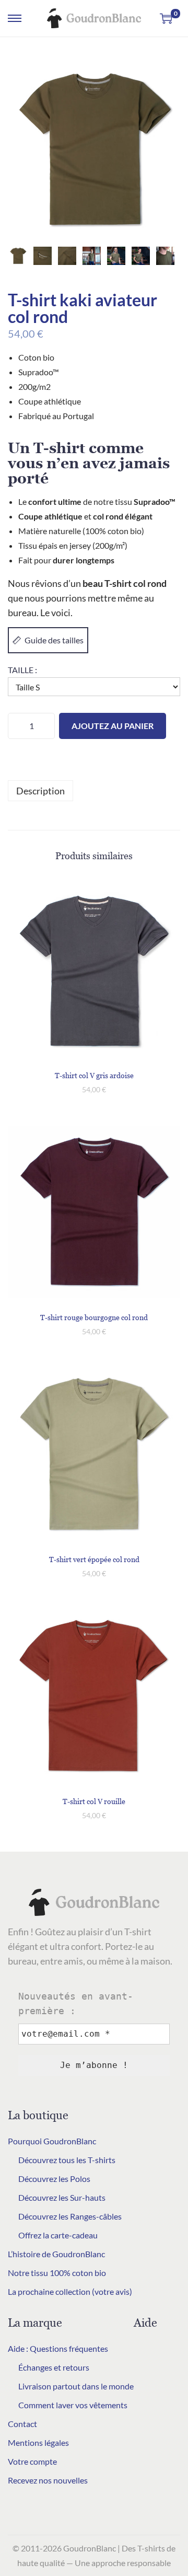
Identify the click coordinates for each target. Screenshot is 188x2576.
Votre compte (32, 2461)
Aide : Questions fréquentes (58, 2348)
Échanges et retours (54, 2367)
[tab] (94, 791)
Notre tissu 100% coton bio (57, 2273)
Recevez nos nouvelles (48, 2480)
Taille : (22, 670)
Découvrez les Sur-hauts (62, 2197)
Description (40, 791)
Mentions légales (38, 2442)
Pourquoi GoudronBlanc (52, 2141)
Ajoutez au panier (113, 726)
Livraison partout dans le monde (76, 2386)
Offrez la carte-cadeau (58, 2235)
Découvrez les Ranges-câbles (70, 2216)
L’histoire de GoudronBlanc (56, 2254)
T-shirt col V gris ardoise (94, 1075)
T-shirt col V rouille (94, 1801)
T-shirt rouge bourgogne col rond (94, 1317)
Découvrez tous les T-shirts (67, 2160)
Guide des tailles (54, 640)
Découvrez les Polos (54, 2179)
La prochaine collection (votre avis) (70, 2291)
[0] (166, 18)
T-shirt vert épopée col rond (94, 1559)
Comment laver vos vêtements (73, 2405)
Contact (22, 2424)
